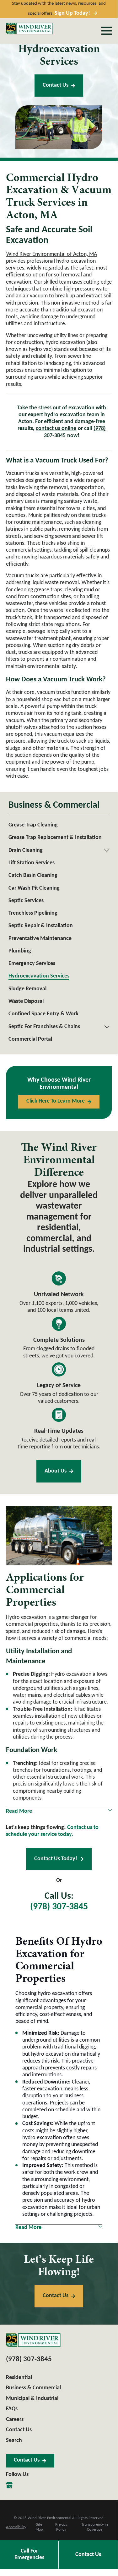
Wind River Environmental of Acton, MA (52, 254)
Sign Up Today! (72, 13)
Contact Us (56, 85)
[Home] (29, 29)
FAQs (12, 2409)
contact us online (56, 429)
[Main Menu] (107, 31)
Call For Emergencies (29, 2554)
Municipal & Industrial (32, 2399)
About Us (56, 1471)
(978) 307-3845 (59, 1907)
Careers (15, 2419)
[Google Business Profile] (9, 2485)
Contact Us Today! (56, 1859)
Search (14, 2440)
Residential (19, 2378)
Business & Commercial (33, 2388)
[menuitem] (59, 825)
